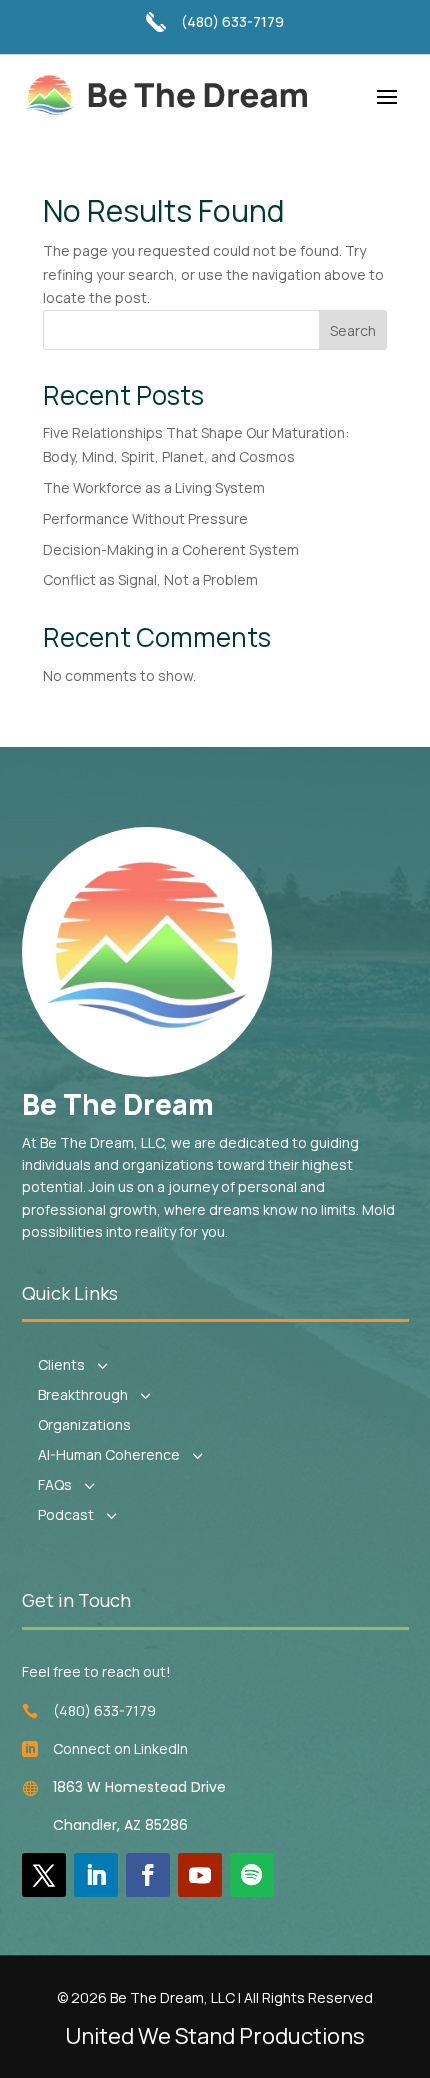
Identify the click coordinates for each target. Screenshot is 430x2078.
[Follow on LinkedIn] (96, 1875)
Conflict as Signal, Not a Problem (150, 579)
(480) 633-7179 (232, 21)
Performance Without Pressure (145, 518)
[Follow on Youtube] (200, 1875)
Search (353, 330)
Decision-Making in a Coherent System (171, 549)
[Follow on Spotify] (252, 1875)
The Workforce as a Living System (154, 487)
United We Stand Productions (215, 2036)
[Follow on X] (44, 1875)
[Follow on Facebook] (148, 1875)
